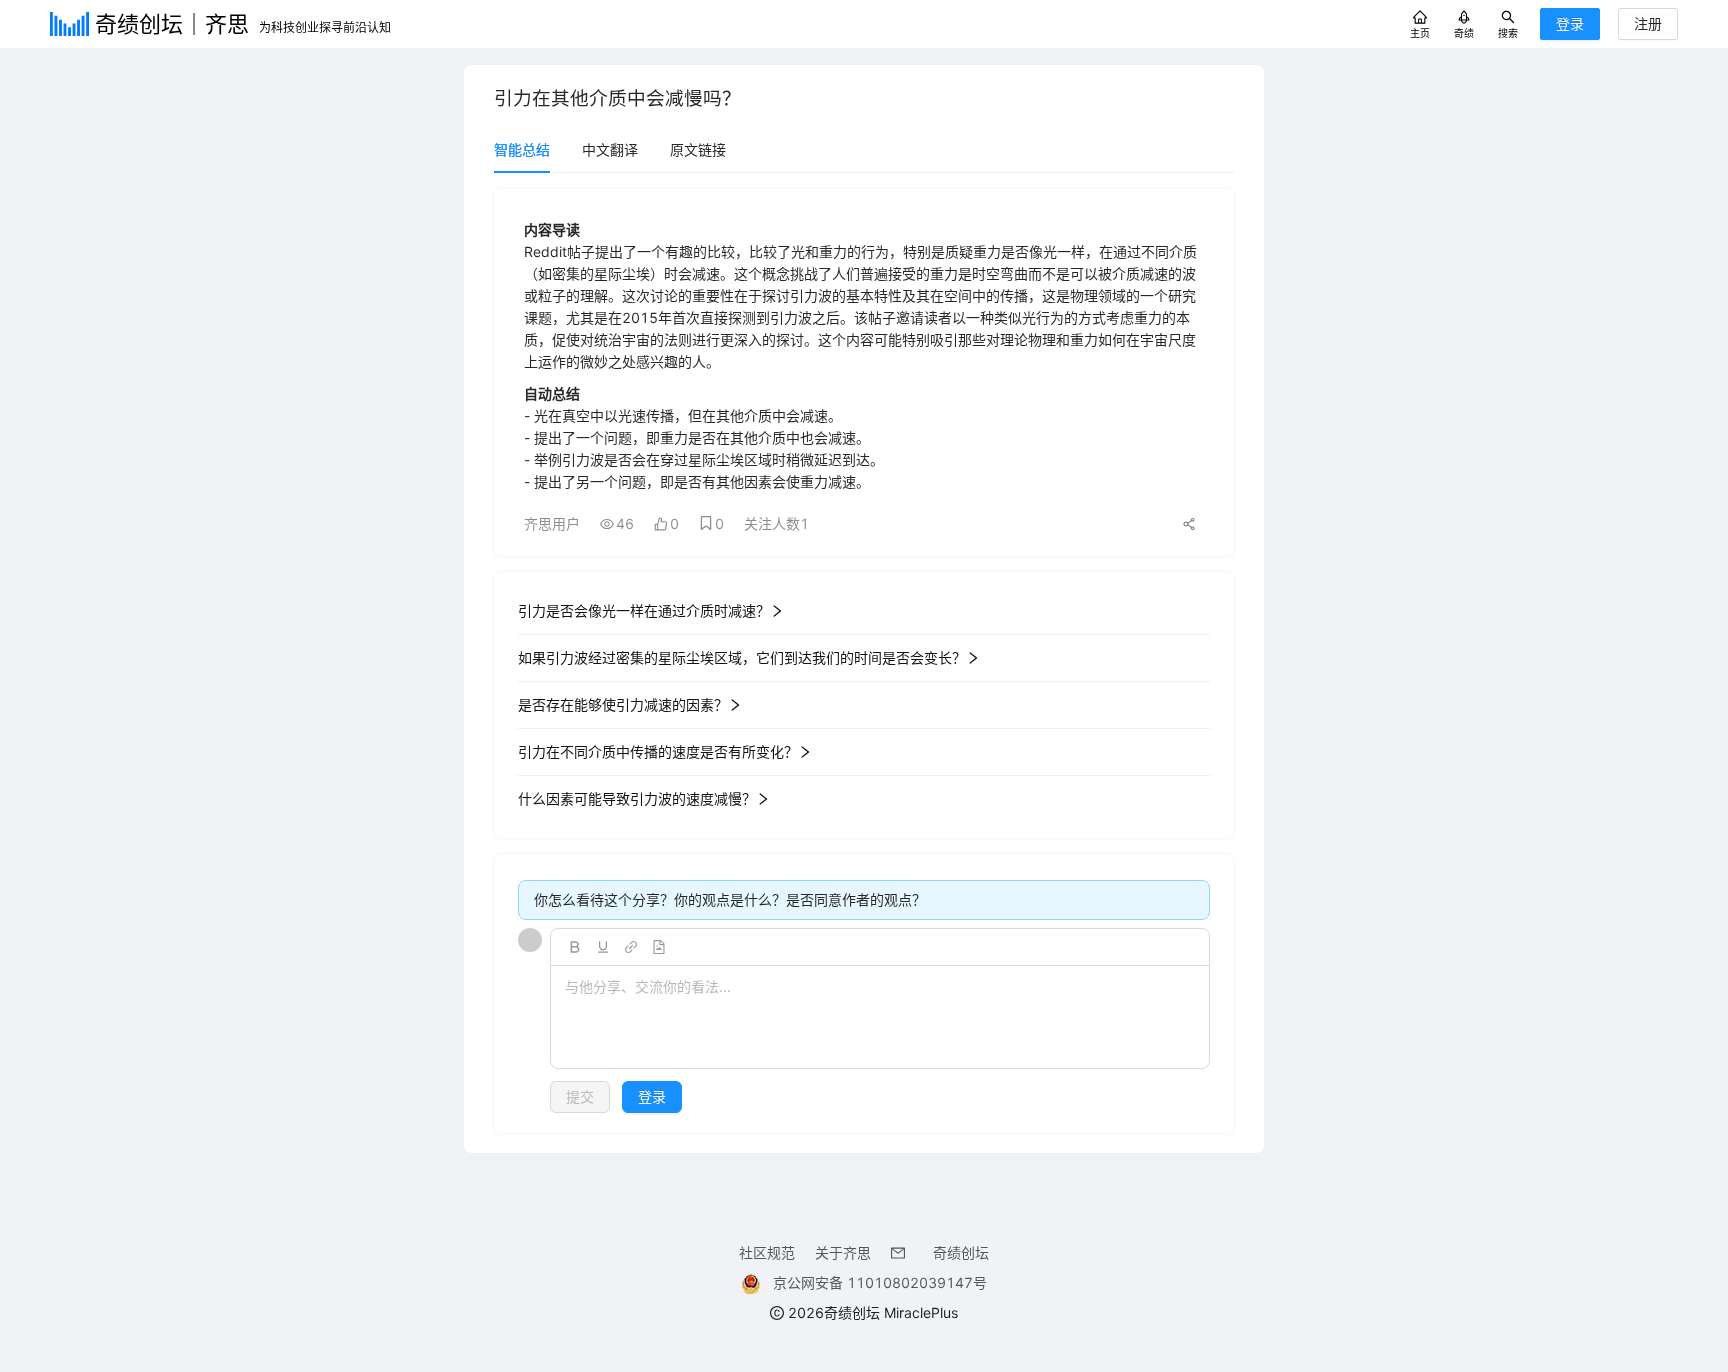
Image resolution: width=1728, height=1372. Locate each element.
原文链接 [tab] (698, 149)
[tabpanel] (864, 661)
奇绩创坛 (961, 1252)
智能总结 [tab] (522, 149)
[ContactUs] (902, 1252)
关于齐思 (843, 1252)
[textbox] (880, 1018)
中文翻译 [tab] (610, 149)
